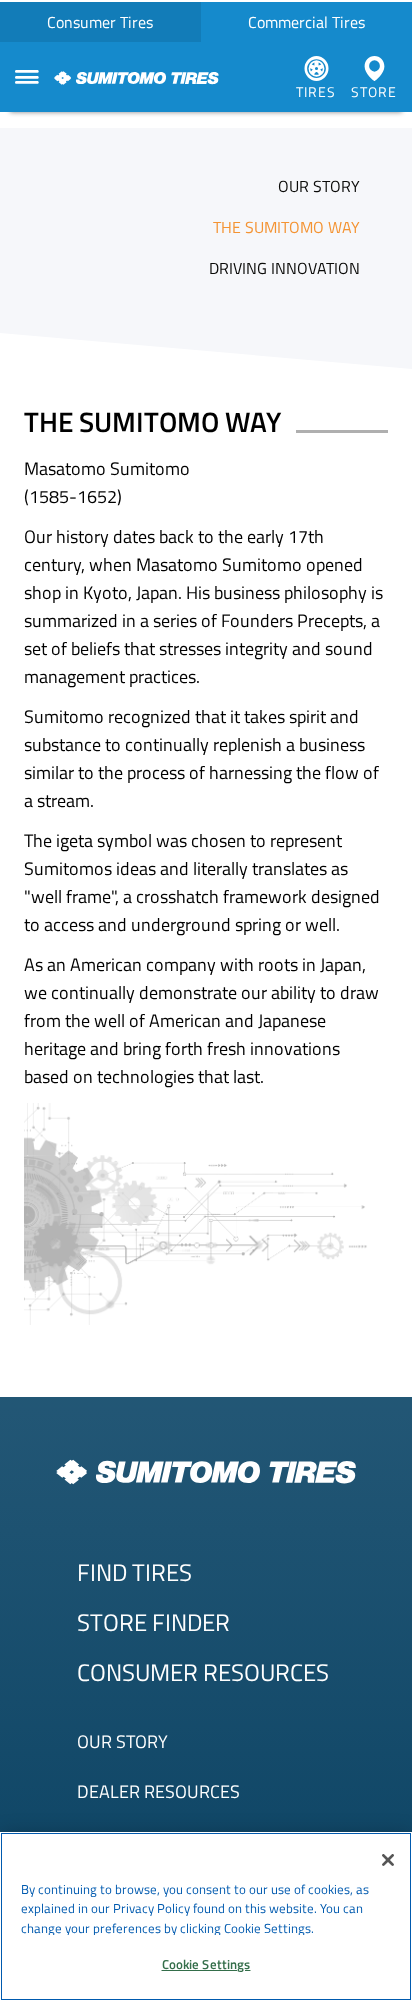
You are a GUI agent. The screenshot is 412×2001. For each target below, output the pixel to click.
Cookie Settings (206, 1964)
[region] (206, 1916)
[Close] (388, 1860)
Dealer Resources (158, 1791)
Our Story (122, 1741)
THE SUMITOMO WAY (286, 227)
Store (374, 91)
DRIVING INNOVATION (284, 268)
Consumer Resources (203, 1672)
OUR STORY (319, 186)
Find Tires (134, 1572)
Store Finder (153, 1622)
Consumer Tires (100, 22)
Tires (316, 91)
